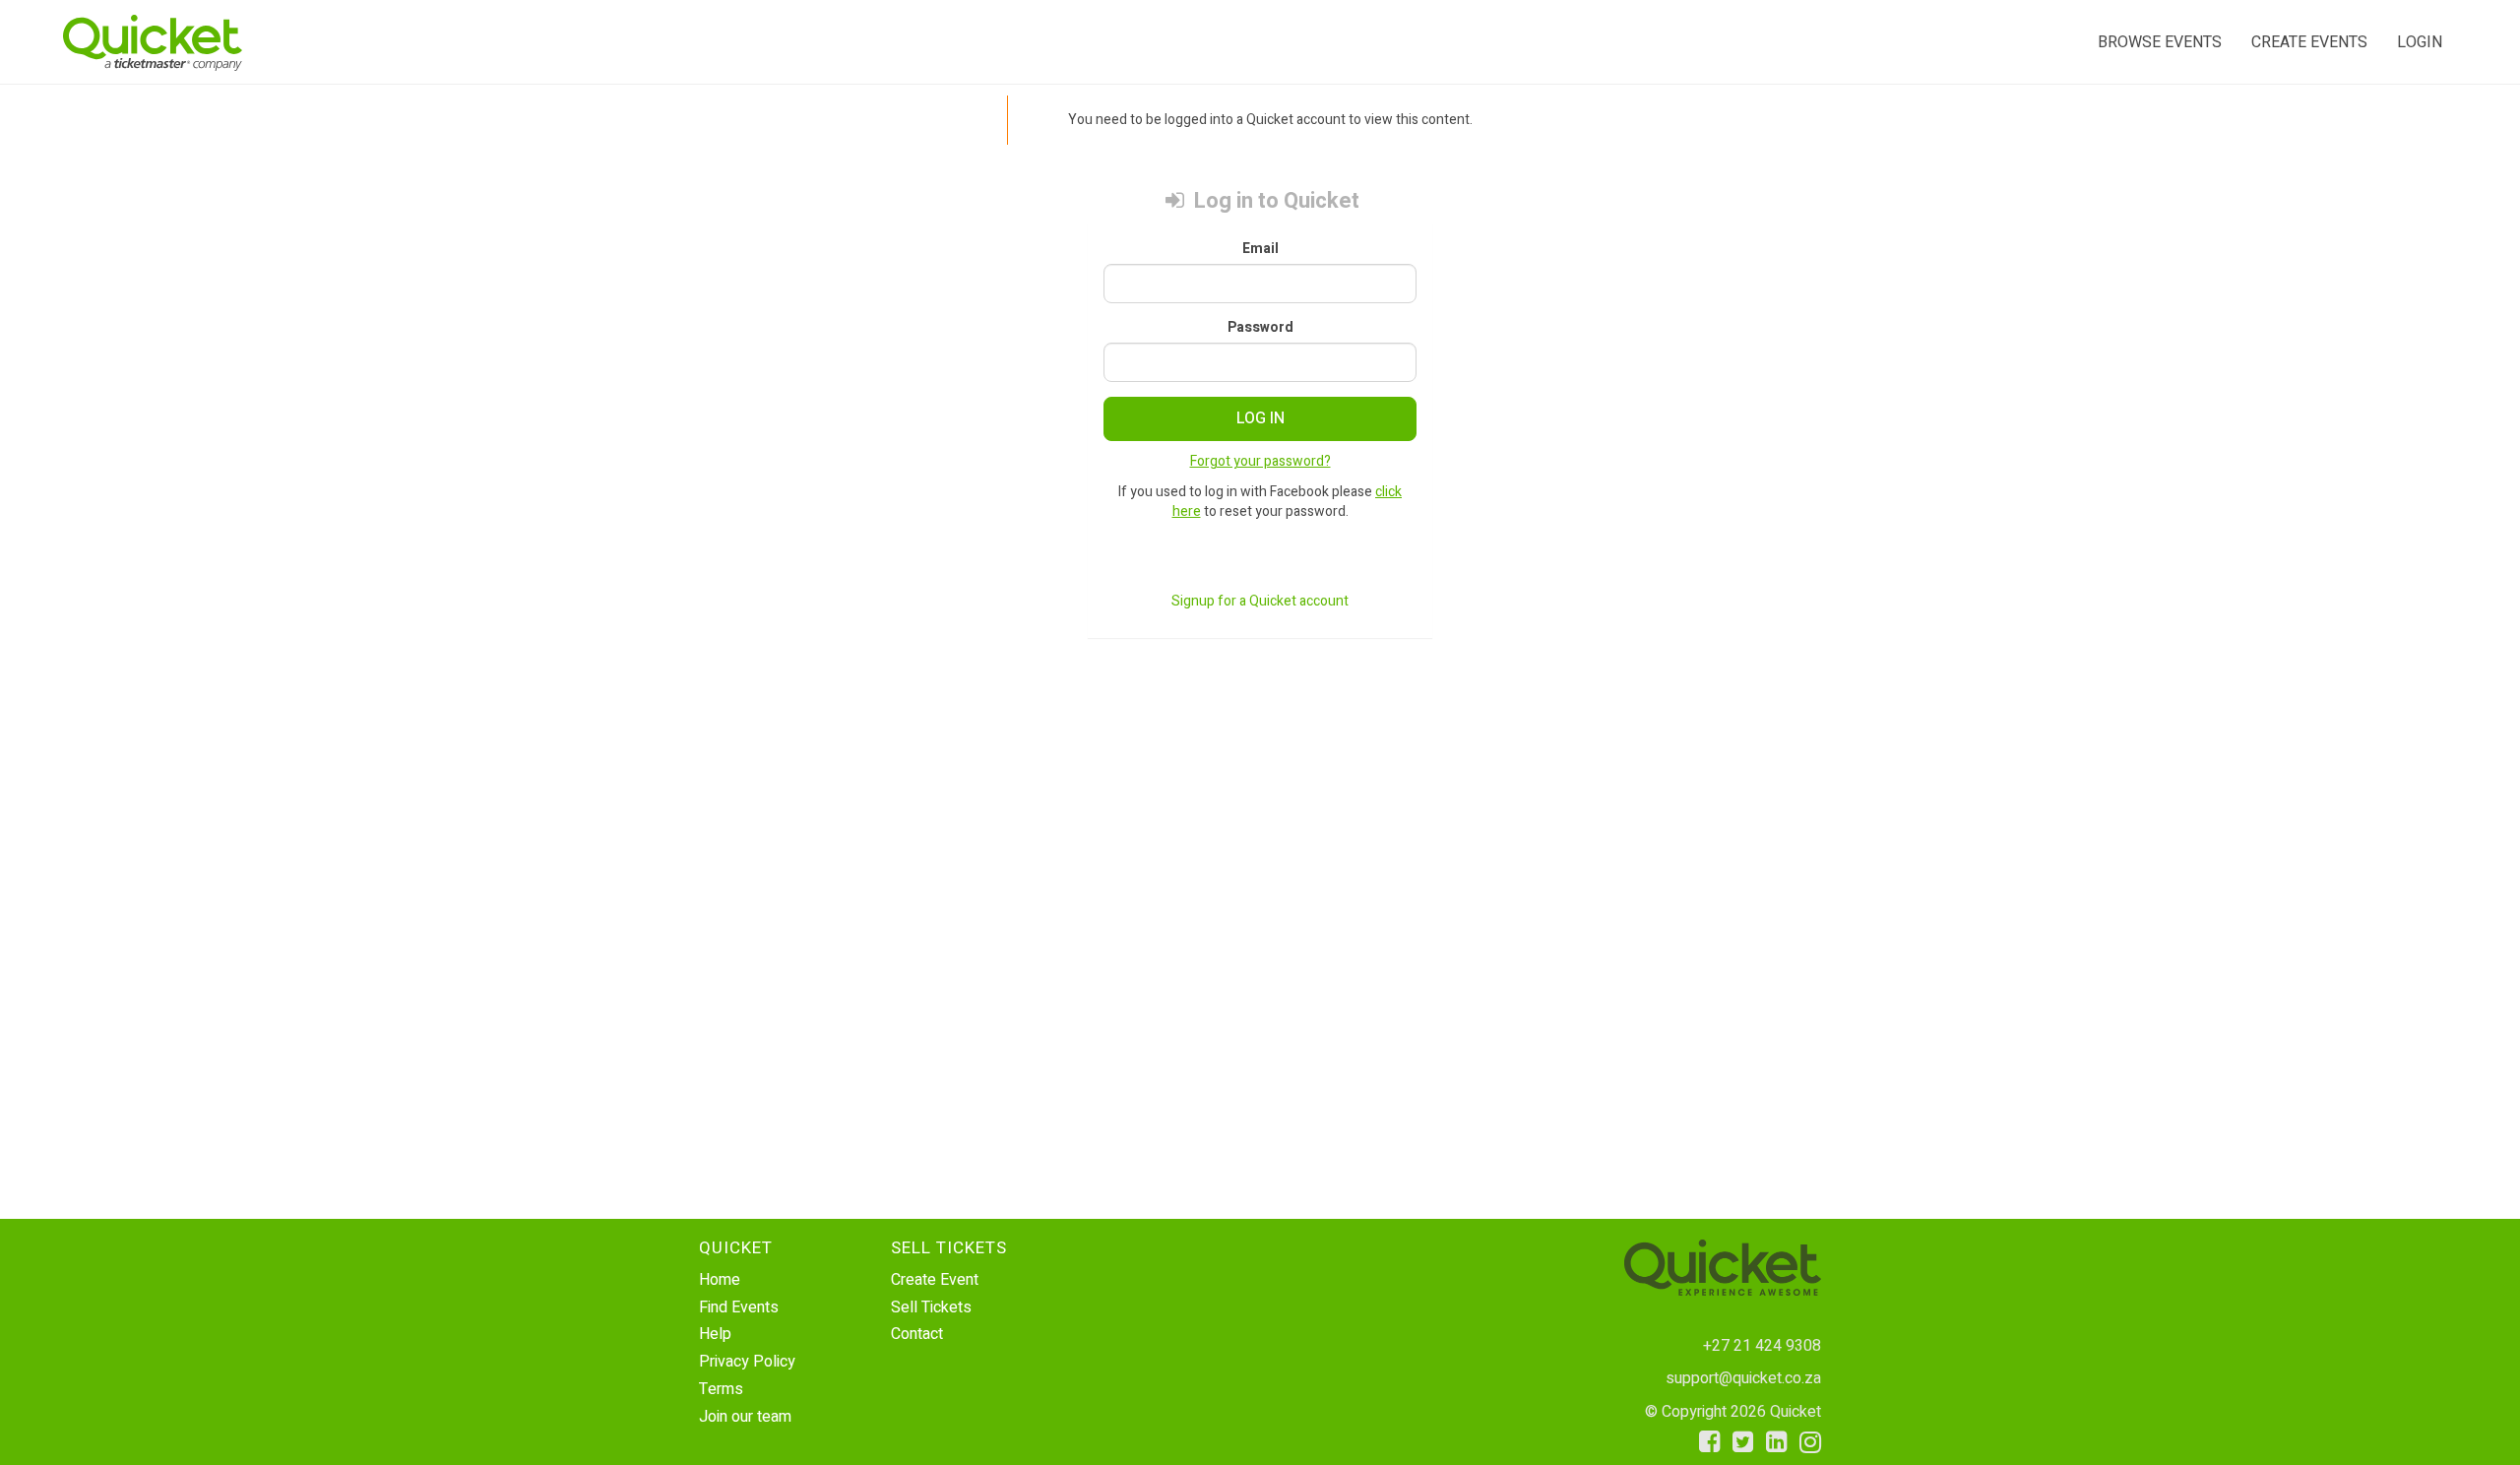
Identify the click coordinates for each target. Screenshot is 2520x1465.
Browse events (2160, 42)
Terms (721, 1389)
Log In (1260, 418)
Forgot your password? (1260, 461)
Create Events (2309, 42)
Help (715, 1334)
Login (2420, 42)
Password (1260, 328)
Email (1260, 249)
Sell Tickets (931, 1307)
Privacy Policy (747, 1362)
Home (720, 1280)
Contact (917, 1334)
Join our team (745, 1417)
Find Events (739, 1307)
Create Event (935, 1280)
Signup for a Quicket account (1260, 601)
